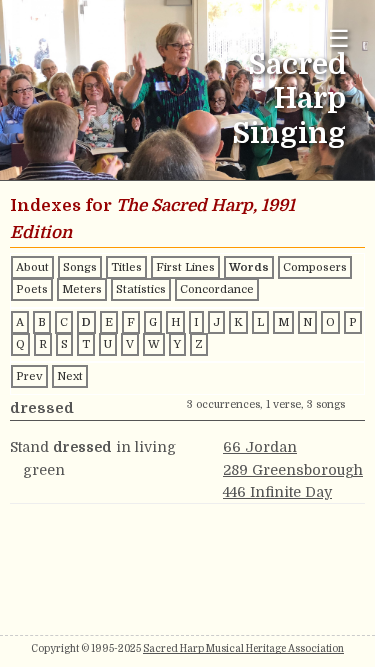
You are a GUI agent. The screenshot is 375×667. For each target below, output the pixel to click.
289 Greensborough (293, 470)
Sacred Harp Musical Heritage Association (243, 648)
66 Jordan (260, 447)
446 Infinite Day (277, 492)
